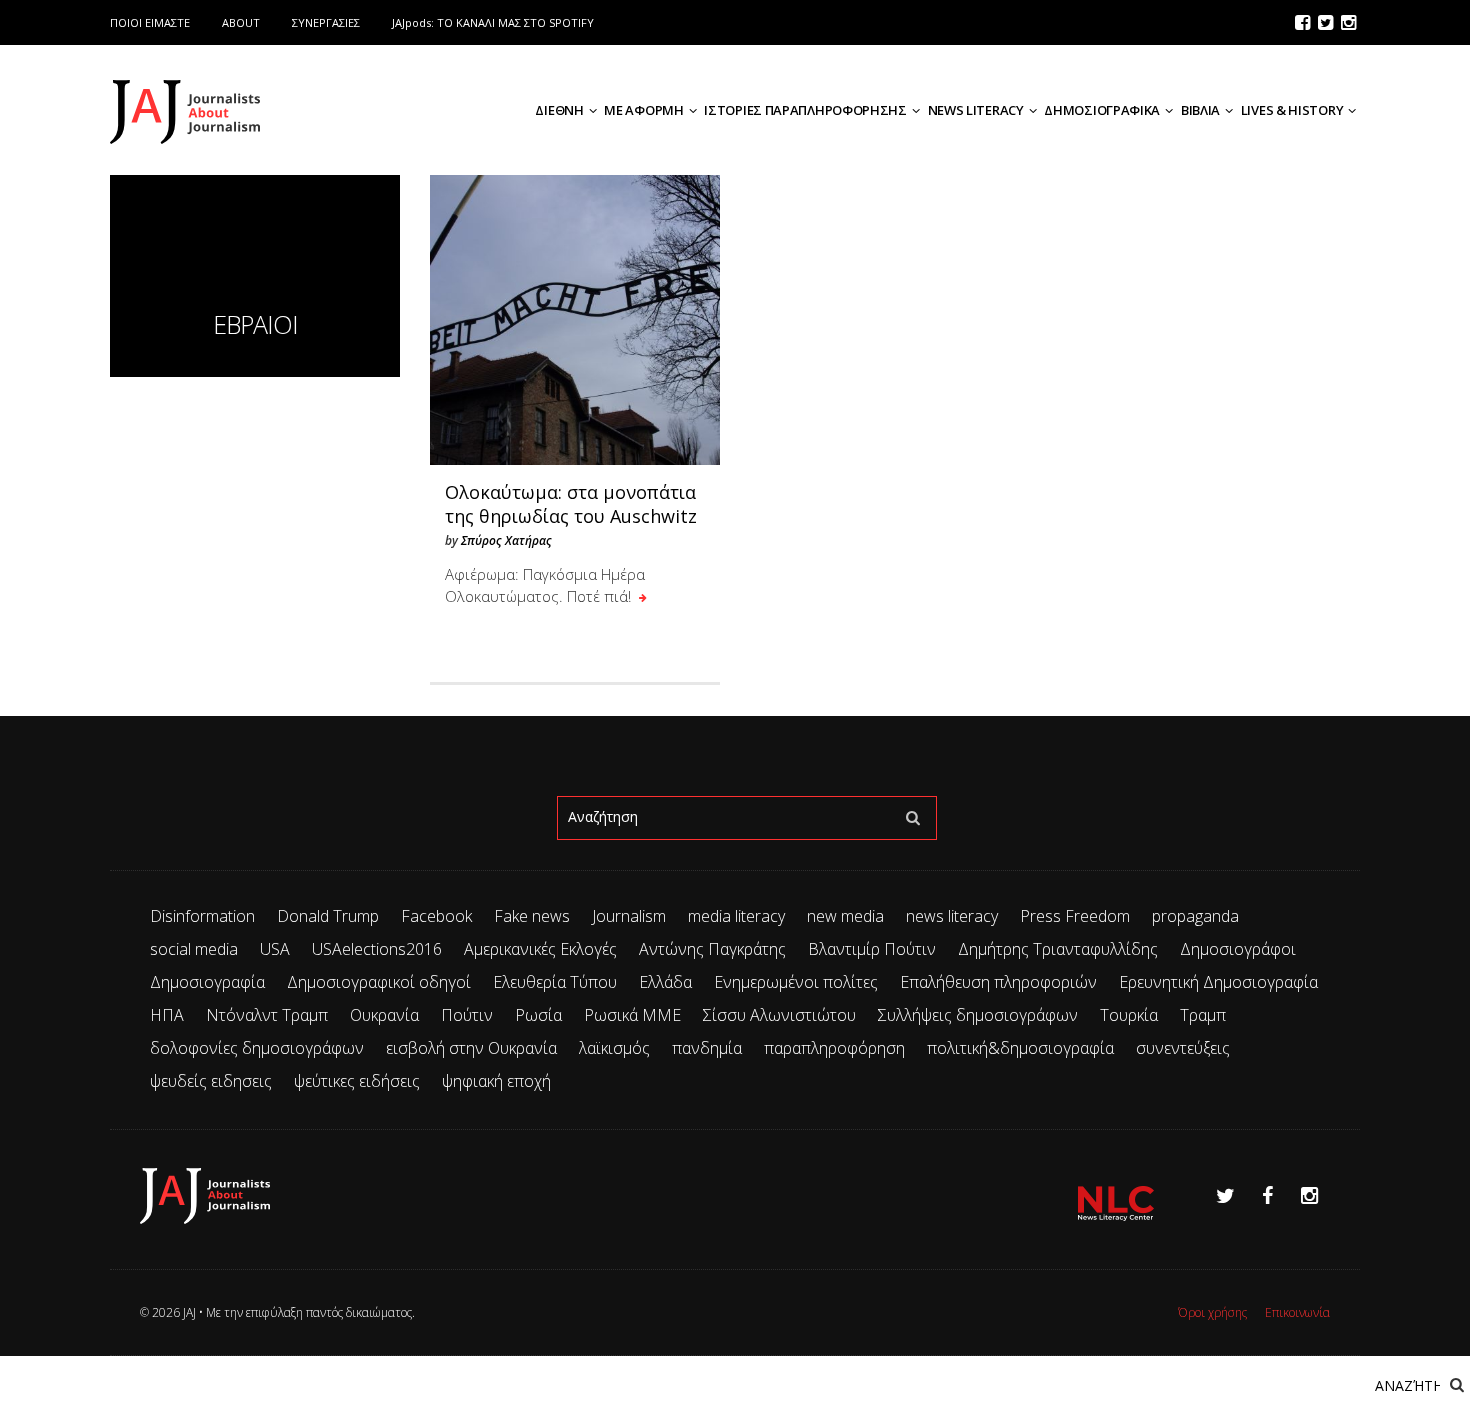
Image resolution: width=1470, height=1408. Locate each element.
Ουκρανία (384, 1015)
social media (194, 949)
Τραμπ (1203, 1015)
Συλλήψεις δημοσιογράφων (978, 1015)
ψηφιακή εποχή (496, 1081)
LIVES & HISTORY (1292, 110)
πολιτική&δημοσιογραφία (1020, 1048)
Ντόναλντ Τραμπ (267, 1015)
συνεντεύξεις (1183, 1048)
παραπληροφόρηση (834, 1048)
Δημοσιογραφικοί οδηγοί (379, 982)
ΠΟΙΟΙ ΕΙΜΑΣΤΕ (150, 22)
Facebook (436, 916)
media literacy (736, 916)
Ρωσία (538, 1015)
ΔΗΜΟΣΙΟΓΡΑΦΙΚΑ (1102, 110)
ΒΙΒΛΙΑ (1200, 110)
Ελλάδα (665, 982)
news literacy (952, 916)
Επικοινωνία (1297, 1312)
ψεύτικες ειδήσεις (357, 1081)
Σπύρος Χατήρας (506, 540)
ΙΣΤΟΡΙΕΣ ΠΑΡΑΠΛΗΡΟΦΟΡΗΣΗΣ (805, 110)
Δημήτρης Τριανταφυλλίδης (1058, 949)
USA (275, 949)
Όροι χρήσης (1212, 1312)
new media (845, 916)
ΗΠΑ (167, 1015)
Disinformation (202, 916)
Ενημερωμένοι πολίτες (796, 982)
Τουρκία (1129, 1015)
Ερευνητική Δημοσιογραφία (1218, 982)
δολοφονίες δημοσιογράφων (257, 1048)
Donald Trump (328, 916)
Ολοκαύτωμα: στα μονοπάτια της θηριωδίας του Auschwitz (571, 504)
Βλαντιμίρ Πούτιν (872, 949)
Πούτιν (467, 1015)
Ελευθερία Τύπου (555, 982)
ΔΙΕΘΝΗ (559, 110)
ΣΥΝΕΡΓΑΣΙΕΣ (326, 22)
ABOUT (241, 22)
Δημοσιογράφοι (1238, 949)
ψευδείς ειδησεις (211, 1081)
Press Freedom (1075, 916)
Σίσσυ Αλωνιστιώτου (779, 1015)
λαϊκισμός (614, 1048)
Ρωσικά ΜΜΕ (632, 1015)
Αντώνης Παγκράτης (712, 949)
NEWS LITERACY (976, 110)
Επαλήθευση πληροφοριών (998, 982)
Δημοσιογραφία (207, 982)
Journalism (629, 916)
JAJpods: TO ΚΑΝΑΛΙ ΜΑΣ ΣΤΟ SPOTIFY (493, 22)
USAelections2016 (377, 949)
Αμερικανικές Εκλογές (540, 949)
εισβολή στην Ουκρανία (471, 1048)
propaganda (1195, 916)
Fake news (532, 916)
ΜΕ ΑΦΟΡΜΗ (643, 110)
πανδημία (707, 1048)
